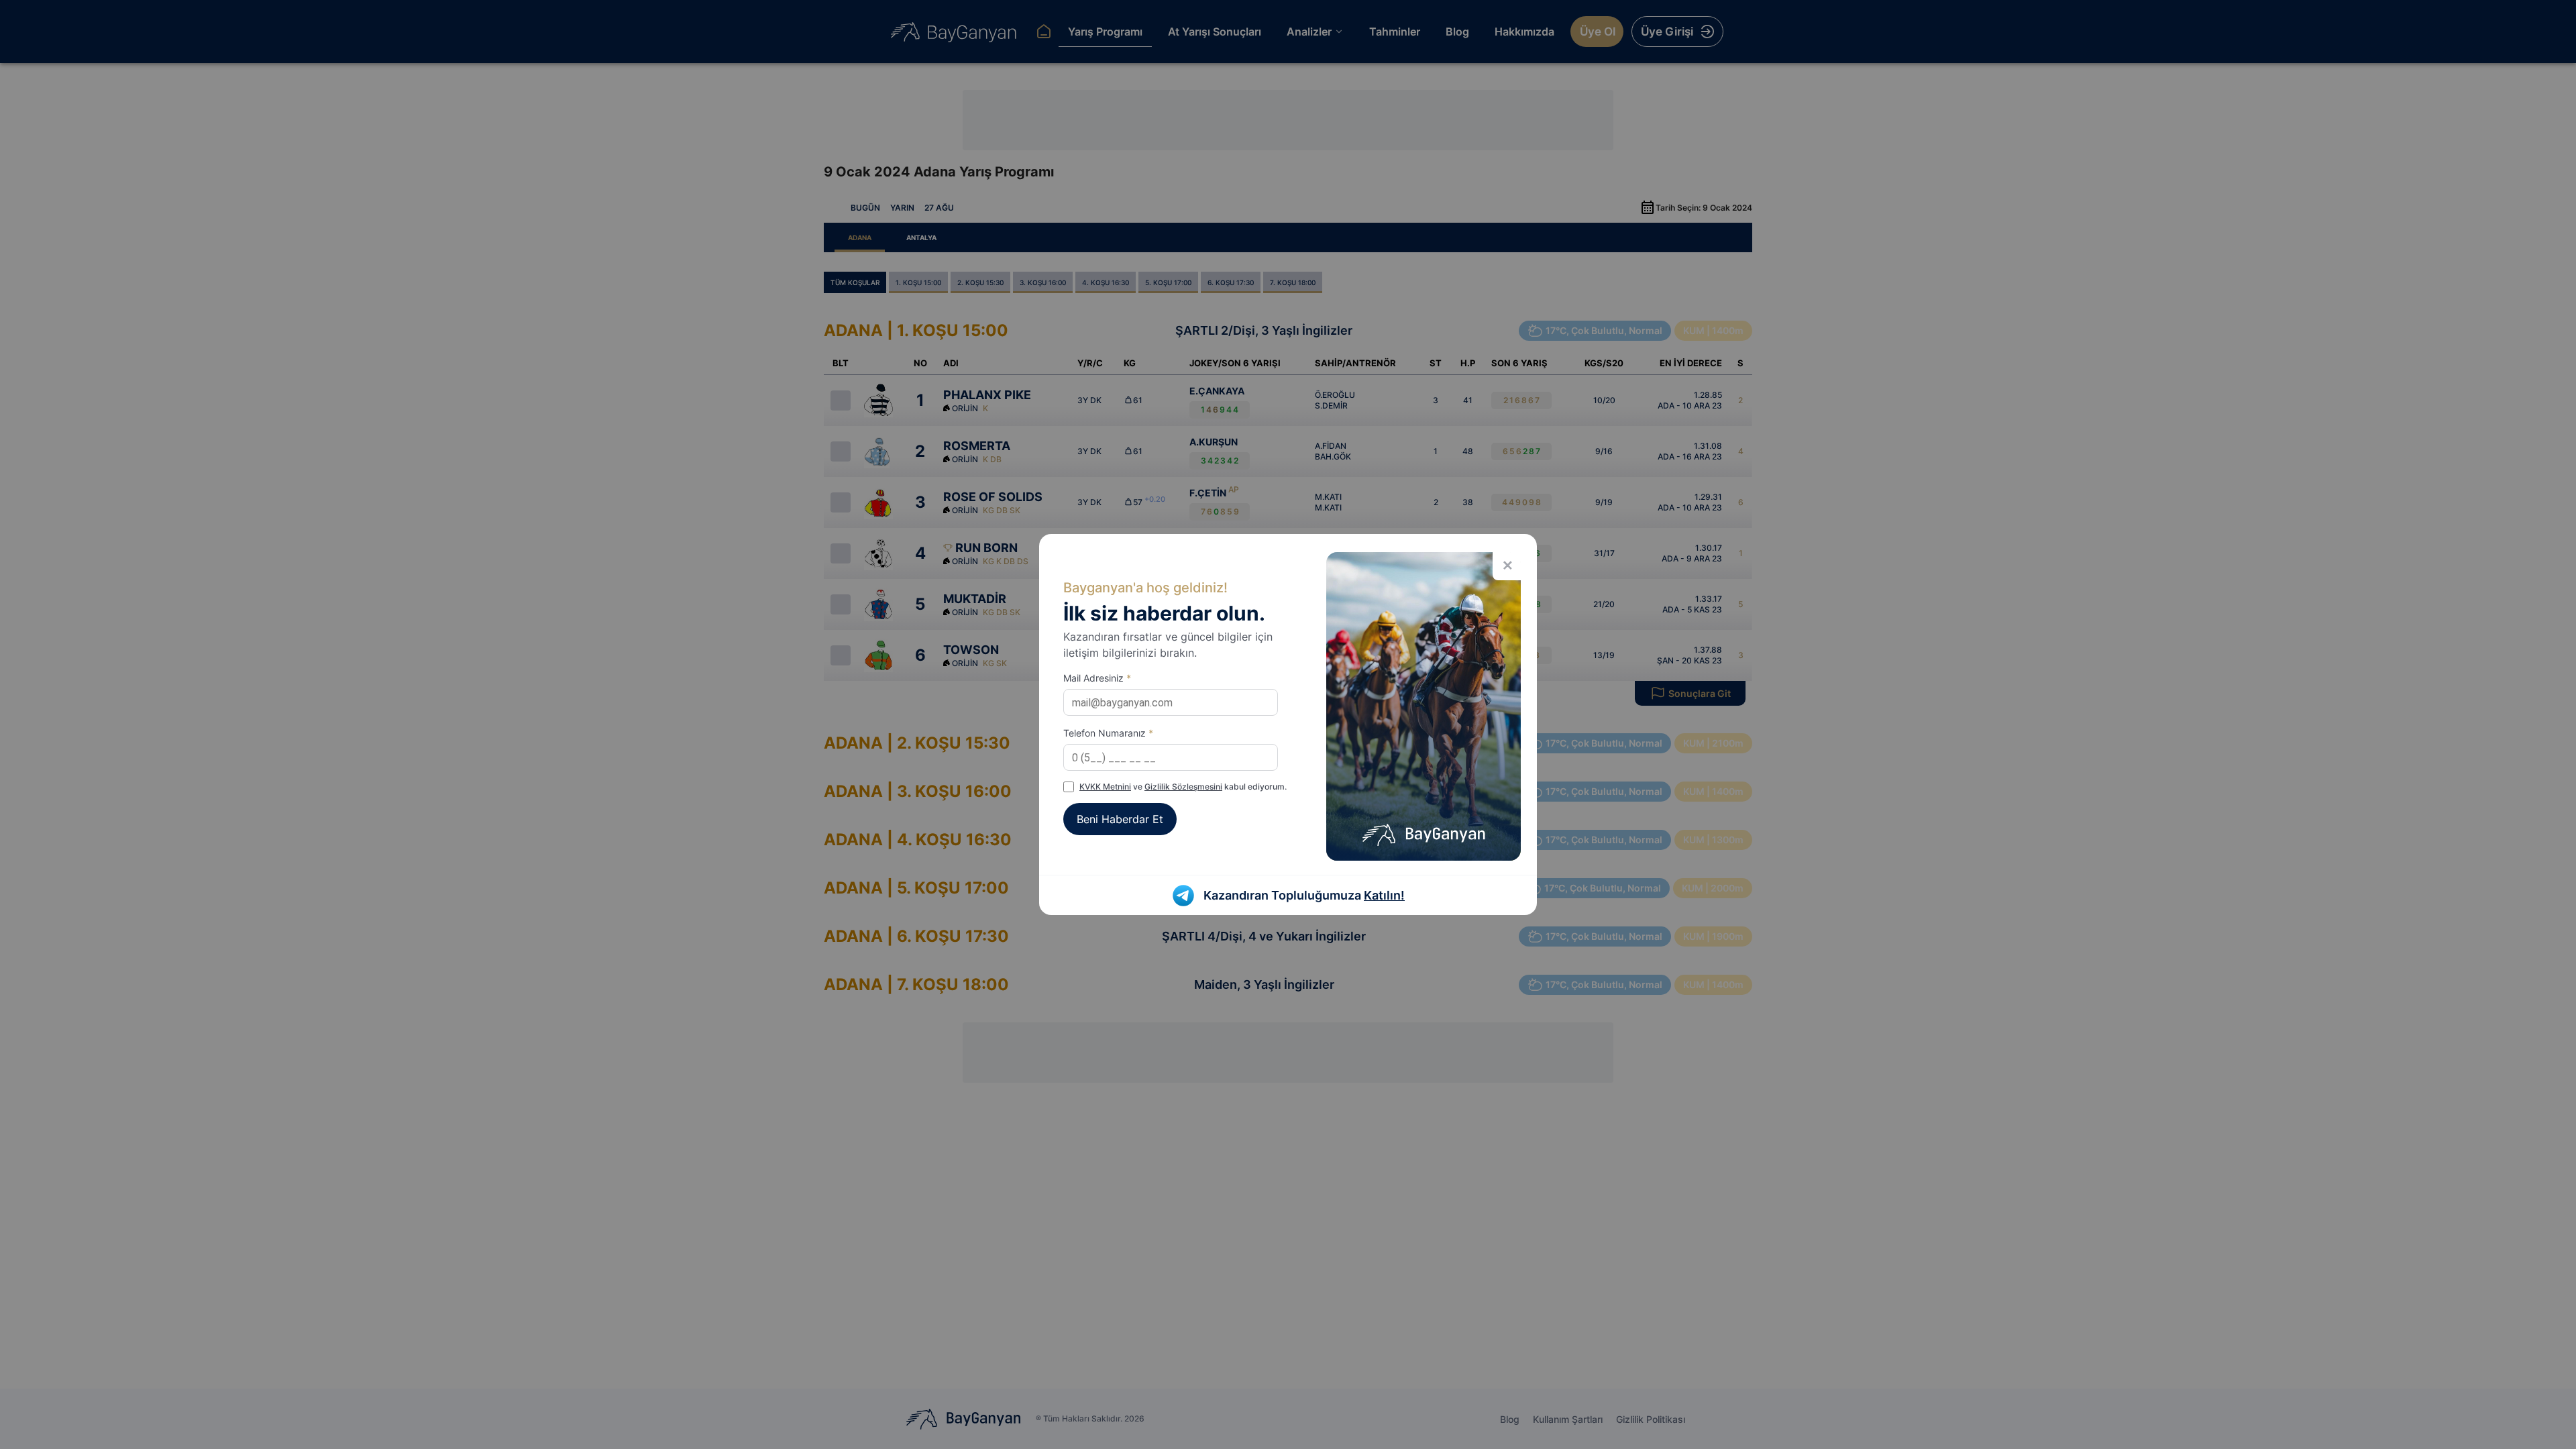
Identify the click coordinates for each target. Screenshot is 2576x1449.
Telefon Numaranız (1108, 733)
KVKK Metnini (1105, 787)
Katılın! (1384, 895)
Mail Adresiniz (1097, 678)
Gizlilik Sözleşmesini (1183, 787)
